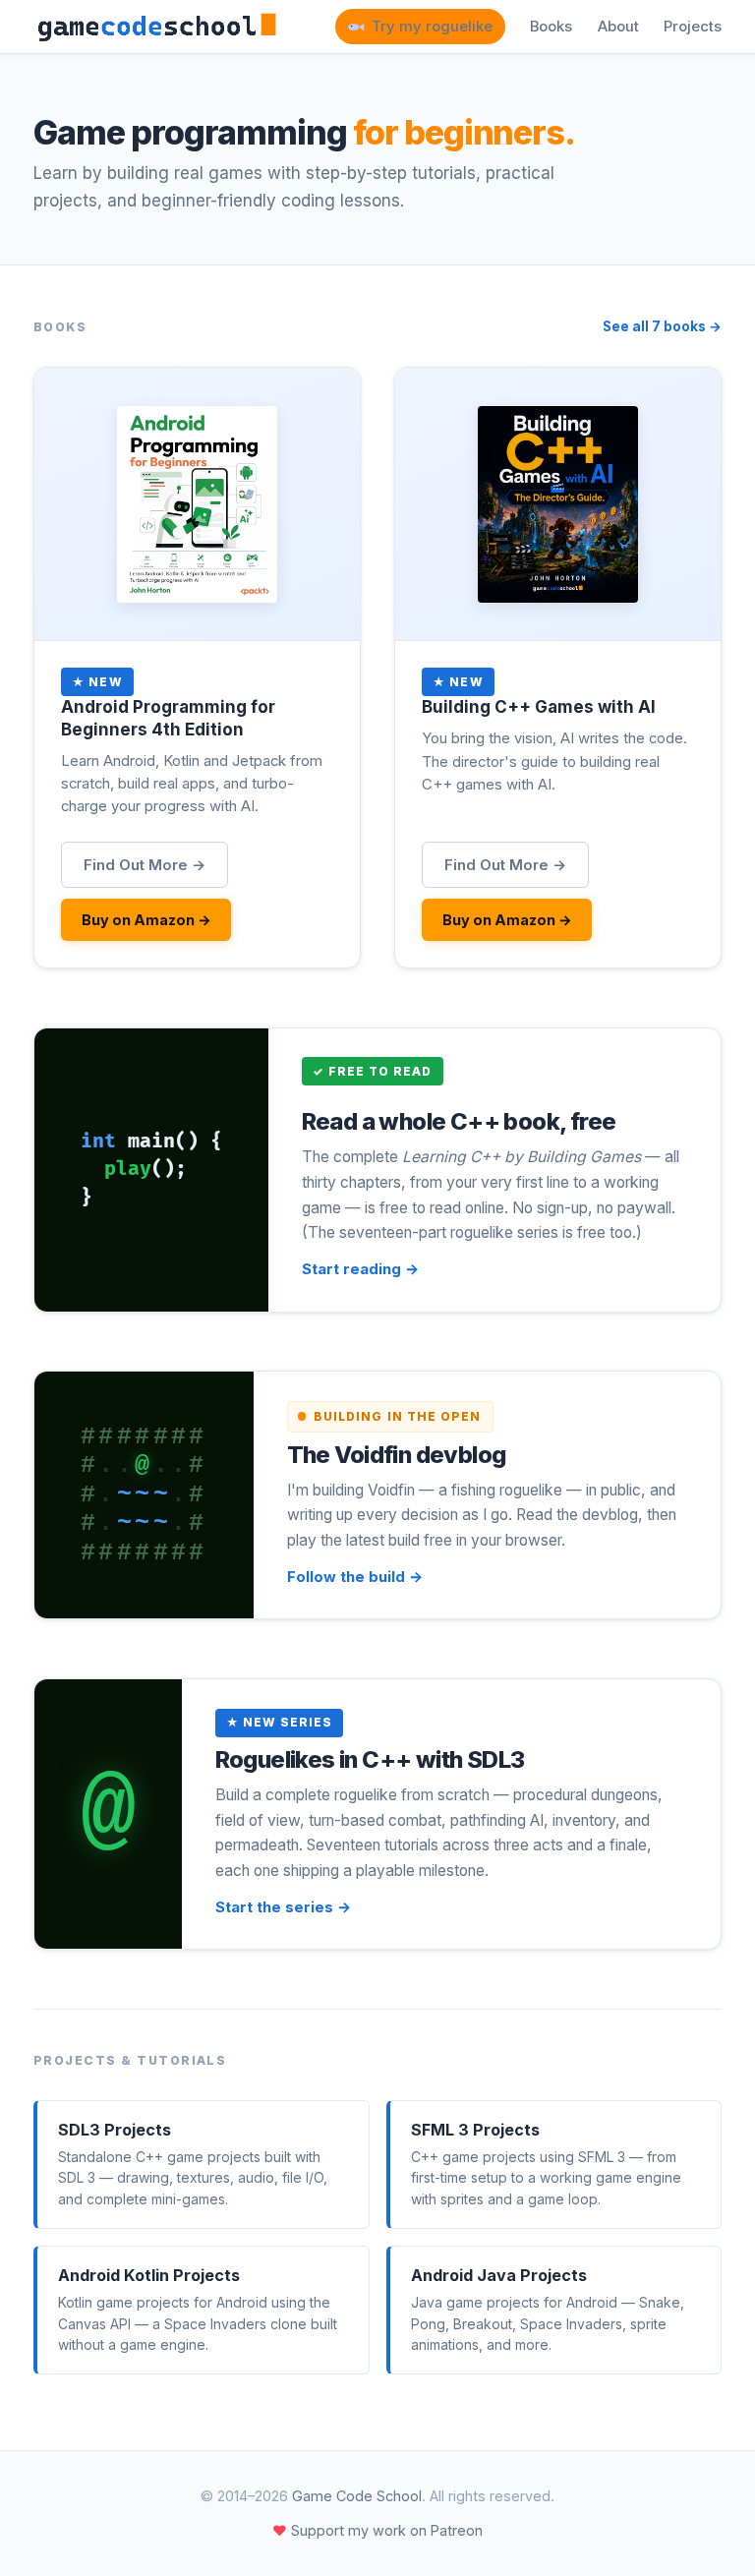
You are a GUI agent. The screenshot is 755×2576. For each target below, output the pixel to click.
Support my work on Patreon (377, 2530)
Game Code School (357, 2496)
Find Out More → (145, 865)
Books (551, 27)
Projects (693, 27)
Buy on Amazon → (146, 920)
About (618, 27)
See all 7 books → (662, 326)
